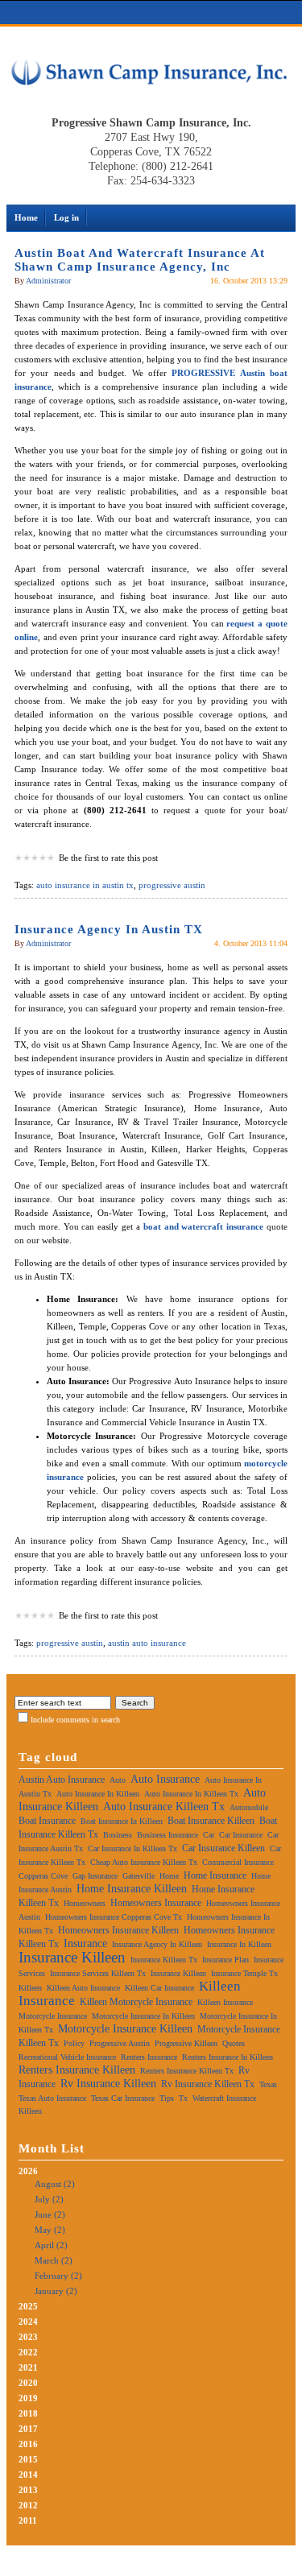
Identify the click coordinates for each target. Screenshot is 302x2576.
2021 (28, 2367)
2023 (28, 2337)
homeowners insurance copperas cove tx (114, 1917)
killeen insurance (225, 2002)
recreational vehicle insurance (67, 2057)
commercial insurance (238, 1862)
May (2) (50, 2230)
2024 (28, 2322)
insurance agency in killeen (157, 1944)
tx (183, 2098)
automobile (249, 1807)
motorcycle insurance (53, 2016)
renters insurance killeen (77, 2070)
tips (167, 2098)
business (118, 1835)
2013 (28, 2490)
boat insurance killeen (211, 1821)
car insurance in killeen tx (132, 1848)
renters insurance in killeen (228, 2057)
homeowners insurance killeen (118, 1930)
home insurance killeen (132, 1889)
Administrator (48, 281)
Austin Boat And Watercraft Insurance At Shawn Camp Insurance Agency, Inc (140, 260)
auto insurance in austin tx (85, 885)
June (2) (50, 2214)
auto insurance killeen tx (164, 1807)
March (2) (54, 2260)
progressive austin (172, 885)
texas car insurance (123, 2098)
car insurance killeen (223, 1848)
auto (118, 1780)
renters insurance (149, 2057)
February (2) (58, 2276)
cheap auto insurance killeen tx (144, 1862)
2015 (28, 2459)
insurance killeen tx (164, 1960)
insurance (85, 1943)
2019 (28, 2398)
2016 (28, 2444)
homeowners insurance (156, 1903)
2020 (28, 2383)
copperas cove (43, 1876)
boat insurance (47, 1821)
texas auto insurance (52, 2098)
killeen (30, 1988)
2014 (28, 2475)
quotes (234, 2043)
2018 (28, 2413)
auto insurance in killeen (98, 1794)
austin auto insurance (147, 1643)
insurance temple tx (244, 1973)
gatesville (139, 1876)
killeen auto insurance (83, 1988)
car (209, 1835)
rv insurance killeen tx (208, 2084)
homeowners (85, 1903)
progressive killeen (186, 2043)
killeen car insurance (159, 1988)
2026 (50, 2231)
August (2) (55, 2184)
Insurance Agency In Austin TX (109, 929)
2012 (28, 2505)
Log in (66, 217)
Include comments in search (75, 1720)
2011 (28, 2520)
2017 (28, 2429)
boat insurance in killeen (122, 1821)
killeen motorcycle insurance (136, 2002)
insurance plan (225, 1960)
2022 (28, 2352)
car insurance (241, 1835)
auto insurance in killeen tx (191, 1794)
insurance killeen (72, 1957)
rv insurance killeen (108, 2084)
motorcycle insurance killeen (125, 2029)
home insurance (215, 1875)
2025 (28, 2306)
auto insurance (165, 1779)
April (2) (51, 2245)
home (169, 1876)
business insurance (168, 1835)
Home (26, 217)
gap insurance (95, 1876)
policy (74, 2043)
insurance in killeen (239, 1944)
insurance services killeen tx (98, 1973)
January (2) (56, 2291)
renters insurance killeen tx (187, 2071)
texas (268, 2084)
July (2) (49, 2199)
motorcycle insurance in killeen (143, 2016)
